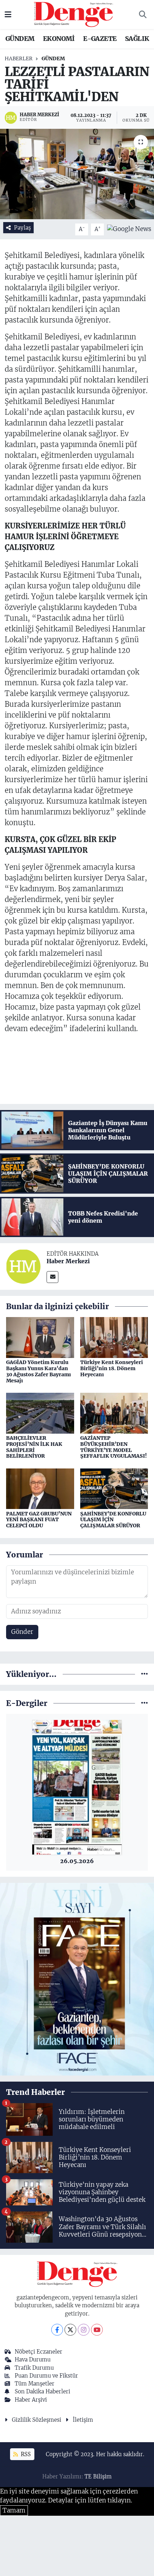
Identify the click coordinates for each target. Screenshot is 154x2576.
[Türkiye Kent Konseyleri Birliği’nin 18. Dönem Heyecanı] (114, 1337)
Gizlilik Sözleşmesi (37, 2420)
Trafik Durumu (34, 2368)
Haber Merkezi (68, 1261)
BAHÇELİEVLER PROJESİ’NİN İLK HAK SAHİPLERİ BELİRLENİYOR (34, 1447)
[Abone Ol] (129, 229)
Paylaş (22, 228)
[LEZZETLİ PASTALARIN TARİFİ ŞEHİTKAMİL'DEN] (77, 174)
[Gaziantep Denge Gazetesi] (74, 14)
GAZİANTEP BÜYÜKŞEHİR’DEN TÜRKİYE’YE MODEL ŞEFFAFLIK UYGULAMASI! (114, 1447)
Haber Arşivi (31, 2400)
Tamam (14, 2510)
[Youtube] (97, 2330)
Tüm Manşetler (35, 2384)
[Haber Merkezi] (23, 1266)
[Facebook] (57, 2330)
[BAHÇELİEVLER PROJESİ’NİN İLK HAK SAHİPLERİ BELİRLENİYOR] (40, 1413)
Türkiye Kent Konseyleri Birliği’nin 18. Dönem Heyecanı (112, 1368)
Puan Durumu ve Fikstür (46, 2376)
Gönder (22, 1632)
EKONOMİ (59, 39)
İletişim (83, 2420)
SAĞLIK (137, 39)
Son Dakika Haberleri (42, 2391)
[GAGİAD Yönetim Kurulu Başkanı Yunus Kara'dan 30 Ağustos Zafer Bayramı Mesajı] (40, 1337)
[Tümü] (145, 1674)
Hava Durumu (33, 2359)
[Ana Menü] (8, 14)
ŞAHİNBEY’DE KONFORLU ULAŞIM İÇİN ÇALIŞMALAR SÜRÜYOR (113, 1520)
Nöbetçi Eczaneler (38, 2352)
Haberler (19, 58)
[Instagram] (84, 2330)
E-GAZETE (100, 39)
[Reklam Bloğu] (77, 1979)
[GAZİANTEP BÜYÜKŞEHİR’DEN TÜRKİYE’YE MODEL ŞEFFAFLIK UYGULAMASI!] (114, 1413)
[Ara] (143, 15)
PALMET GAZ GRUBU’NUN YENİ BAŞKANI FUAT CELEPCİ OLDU (39, 1520)
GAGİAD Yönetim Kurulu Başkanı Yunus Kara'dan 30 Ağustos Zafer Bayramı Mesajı (38, 1371)
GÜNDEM (20, 39)
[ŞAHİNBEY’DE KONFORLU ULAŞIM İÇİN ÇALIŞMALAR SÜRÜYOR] (114, 1488)
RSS (25, 2454)
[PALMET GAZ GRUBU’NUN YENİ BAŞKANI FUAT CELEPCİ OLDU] (40, 1488)
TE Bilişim (98, 2476)
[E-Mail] (52, 1277)
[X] (70, 2330)
